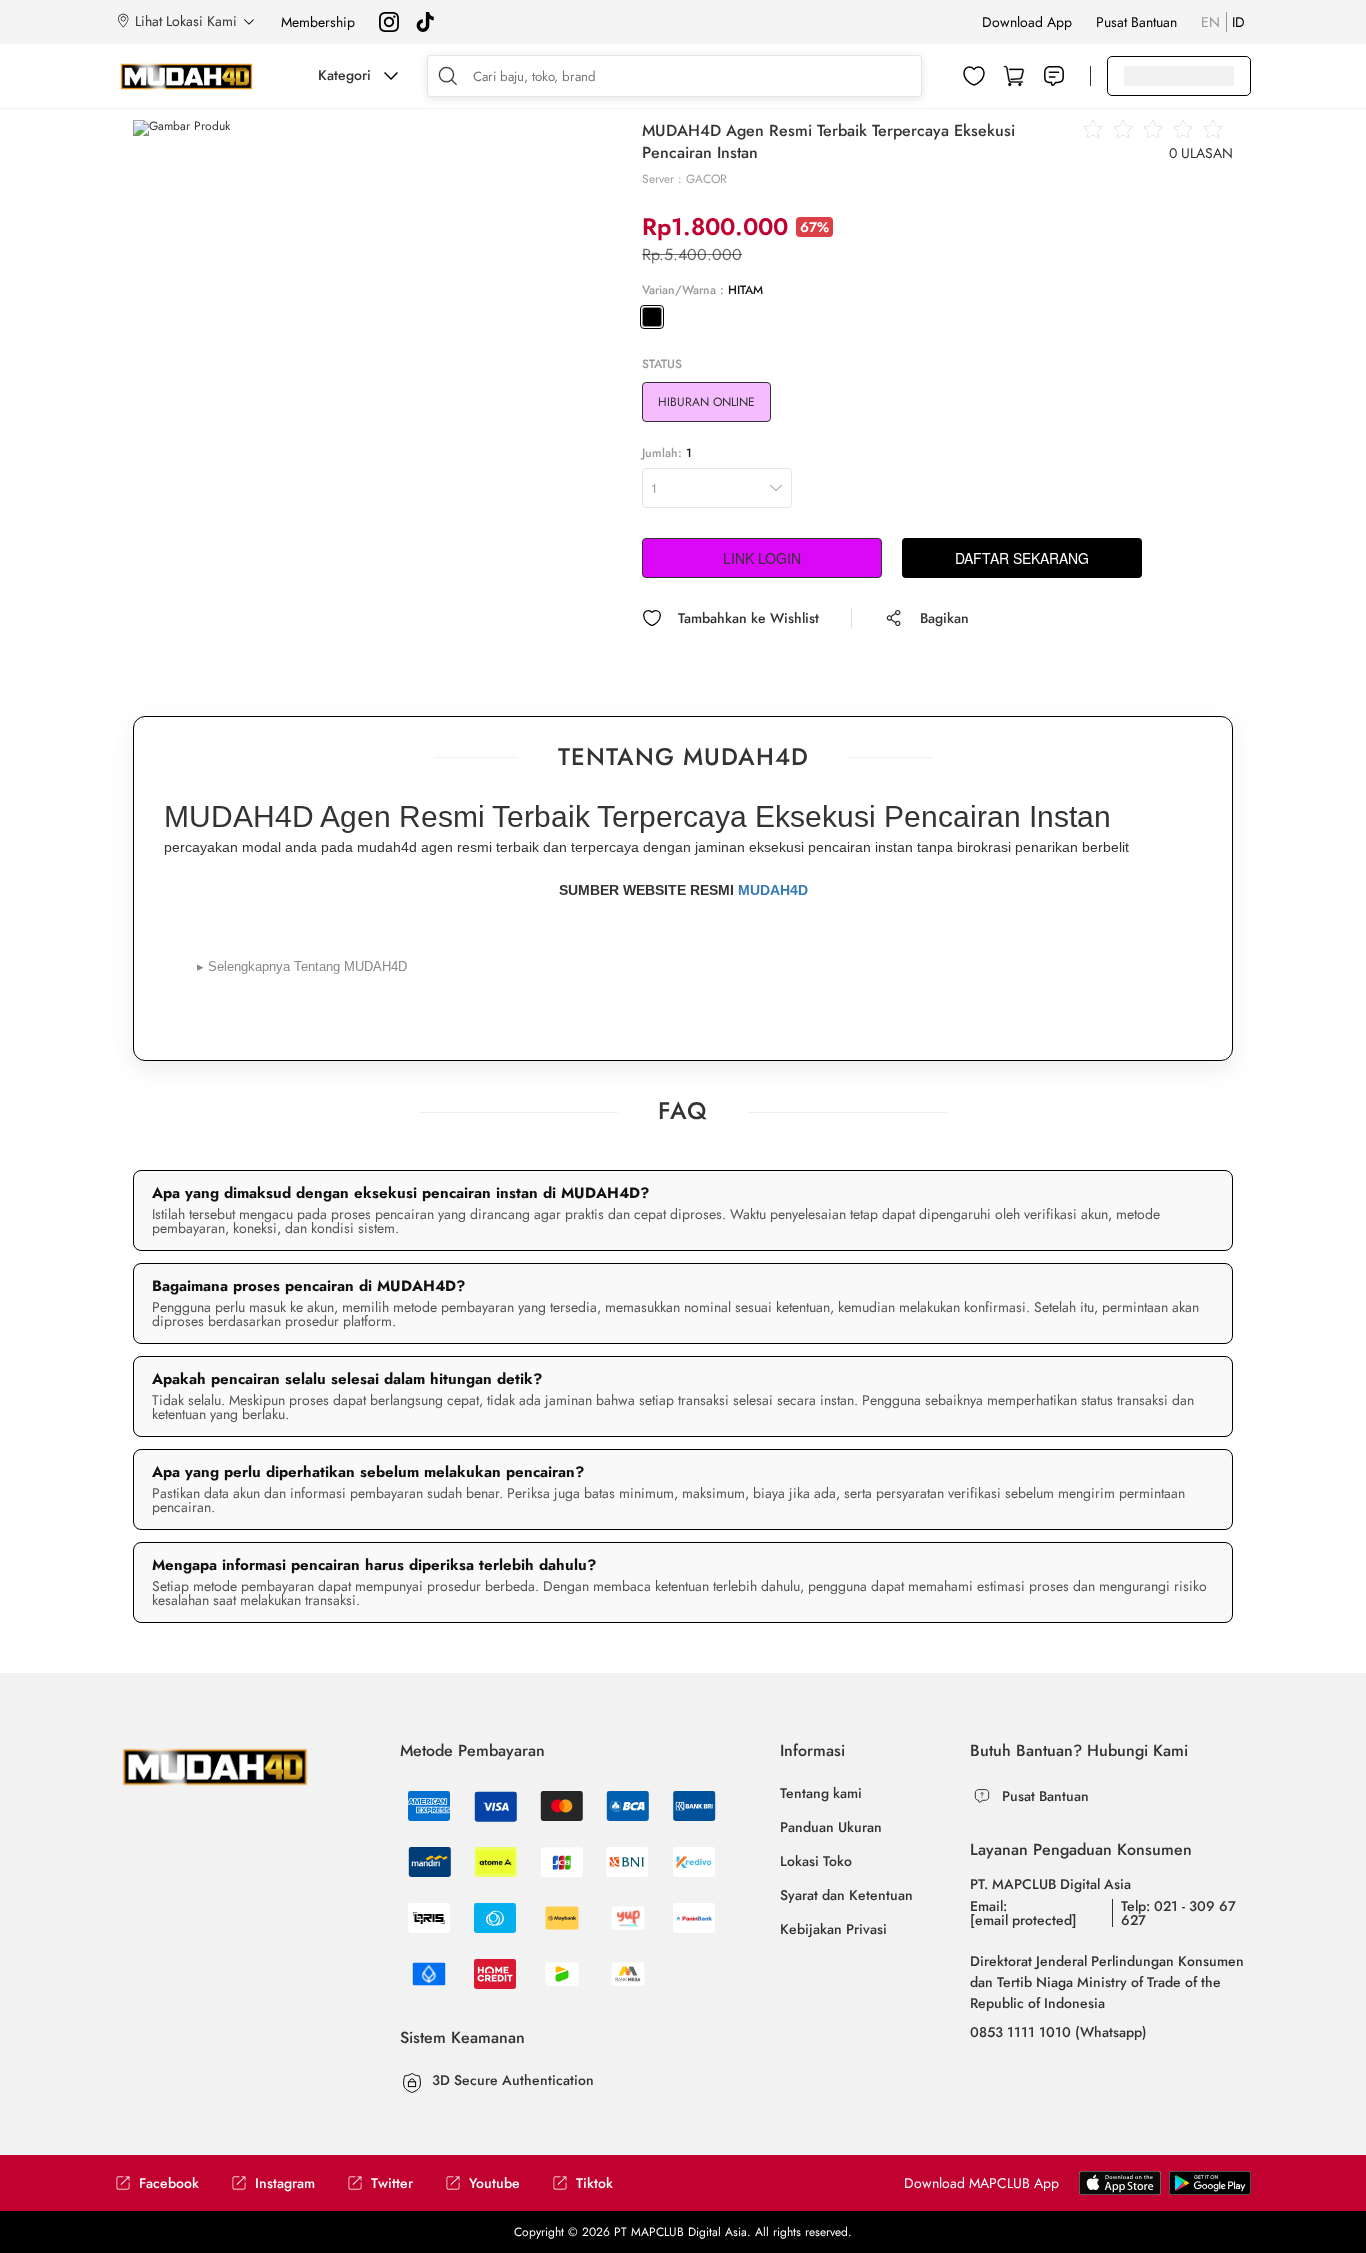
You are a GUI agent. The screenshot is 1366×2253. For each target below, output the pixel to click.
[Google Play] (1120, 2182)
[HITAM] (652, 317)
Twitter (392, 2183)
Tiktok (594, 2183)
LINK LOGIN (762, 558)
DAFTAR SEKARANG (1022, 558)
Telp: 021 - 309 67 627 (1178, 1913)
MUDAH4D (773, 890)
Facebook (169, 2183)
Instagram (285, 2183)
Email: (1023, 1913)
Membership (318, 22)
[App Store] (1210, 2182)
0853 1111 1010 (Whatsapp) (1058, 2032)
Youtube (494, 2183)
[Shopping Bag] (1014, 76)
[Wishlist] (974, 76)
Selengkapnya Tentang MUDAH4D (302, 966)
